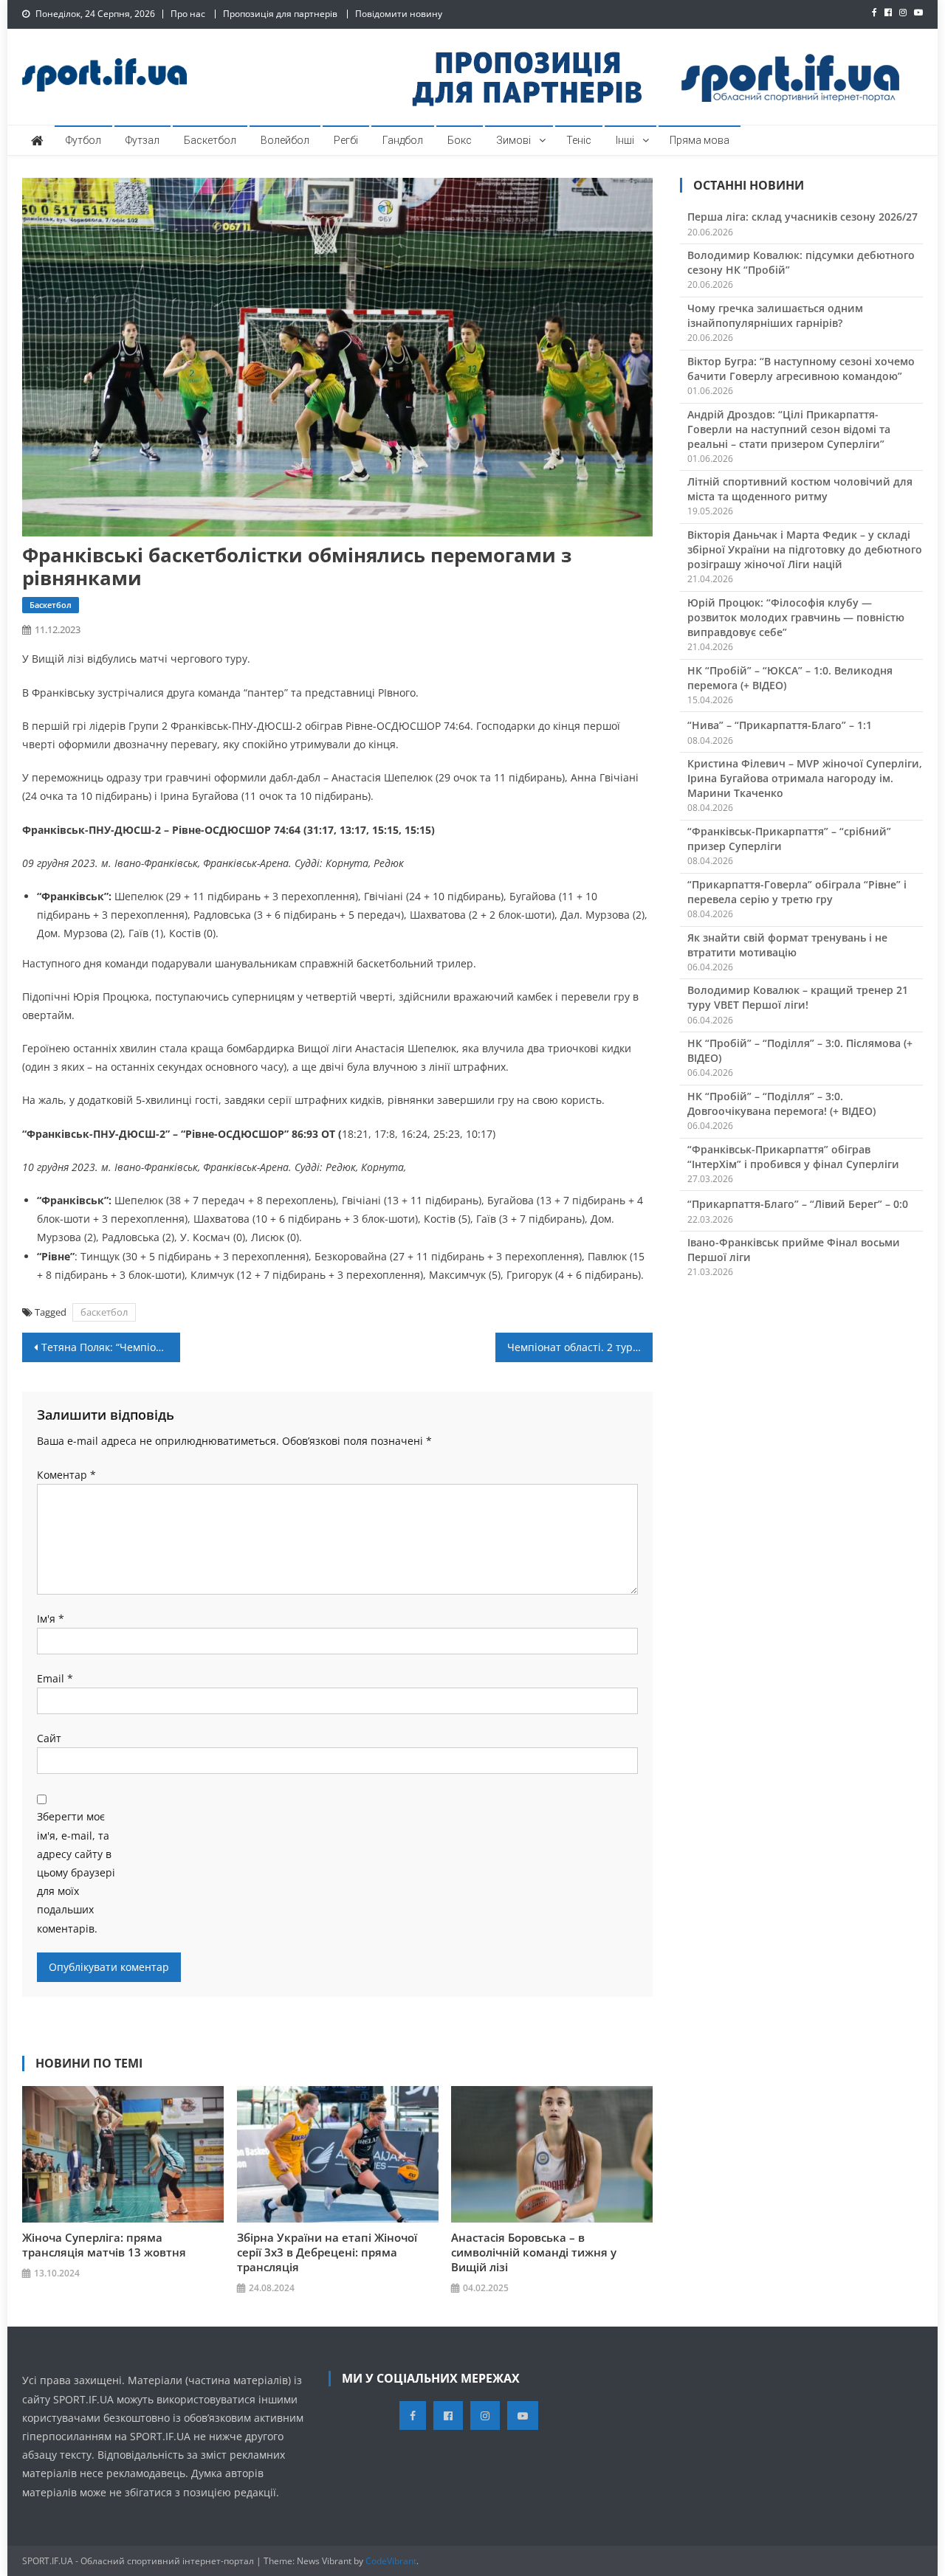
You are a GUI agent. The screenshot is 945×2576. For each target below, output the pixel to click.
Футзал (142, 140)
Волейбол (285, 140)
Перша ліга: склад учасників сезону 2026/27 (803, 217)
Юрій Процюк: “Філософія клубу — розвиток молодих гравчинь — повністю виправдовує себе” (796, 617)
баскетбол (104, 1312)
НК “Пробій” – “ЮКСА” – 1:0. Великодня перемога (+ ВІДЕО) (790, 678)
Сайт (49, 1738)
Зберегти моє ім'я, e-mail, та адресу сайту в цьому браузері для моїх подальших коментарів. (76, 1872)
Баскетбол (210, 140)
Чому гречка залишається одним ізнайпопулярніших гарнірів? (775, 315)
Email (55, 1678)
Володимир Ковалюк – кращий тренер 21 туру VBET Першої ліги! (798, 997)
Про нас (188, 14)
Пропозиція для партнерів (280, 14)
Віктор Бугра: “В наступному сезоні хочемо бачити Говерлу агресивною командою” (801, 369)
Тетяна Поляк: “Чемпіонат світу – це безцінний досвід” (111, 1347)
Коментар (66, 1475)
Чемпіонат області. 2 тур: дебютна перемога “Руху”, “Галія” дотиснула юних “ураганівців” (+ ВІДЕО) (580, 1347)
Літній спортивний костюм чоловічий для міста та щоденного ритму (800, 489)
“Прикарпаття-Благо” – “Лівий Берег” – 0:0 (798, 1204)
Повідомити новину (399, 14)
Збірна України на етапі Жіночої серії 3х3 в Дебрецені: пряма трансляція (327, 2252)
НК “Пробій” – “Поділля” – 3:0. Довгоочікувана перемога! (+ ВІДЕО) (781, 1104)
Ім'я (51, 1619)
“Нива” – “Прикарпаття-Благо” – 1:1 (780, 725)
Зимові (513, 140)
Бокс (460, 140)
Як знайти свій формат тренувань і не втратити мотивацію (787, 945)
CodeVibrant (391, 2561)
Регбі (346, 140)
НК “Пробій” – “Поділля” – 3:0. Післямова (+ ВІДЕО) (800, 1050)
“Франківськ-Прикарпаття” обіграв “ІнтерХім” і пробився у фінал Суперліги (793, 1157)
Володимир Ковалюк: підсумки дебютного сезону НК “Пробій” (801, 262)
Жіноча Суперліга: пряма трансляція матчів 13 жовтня (104, 2245)
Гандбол (403, 140)
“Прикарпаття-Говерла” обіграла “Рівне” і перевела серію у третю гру (797, 892)
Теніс (579, 140)
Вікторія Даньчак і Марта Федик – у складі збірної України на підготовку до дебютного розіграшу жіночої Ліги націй (805, 549)
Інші (625, 140)
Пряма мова (700, 140)
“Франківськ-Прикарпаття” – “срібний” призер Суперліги (789, 839)
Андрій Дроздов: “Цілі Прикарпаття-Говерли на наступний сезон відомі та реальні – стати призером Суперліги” (789, 429)
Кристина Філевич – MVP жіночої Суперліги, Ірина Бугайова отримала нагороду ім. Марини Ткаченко (805, 778)
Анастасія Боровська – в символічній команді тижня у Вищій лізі (534, 2252)
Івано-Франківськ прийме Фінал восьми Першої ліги (794, 1250)
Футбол (83, 140)
